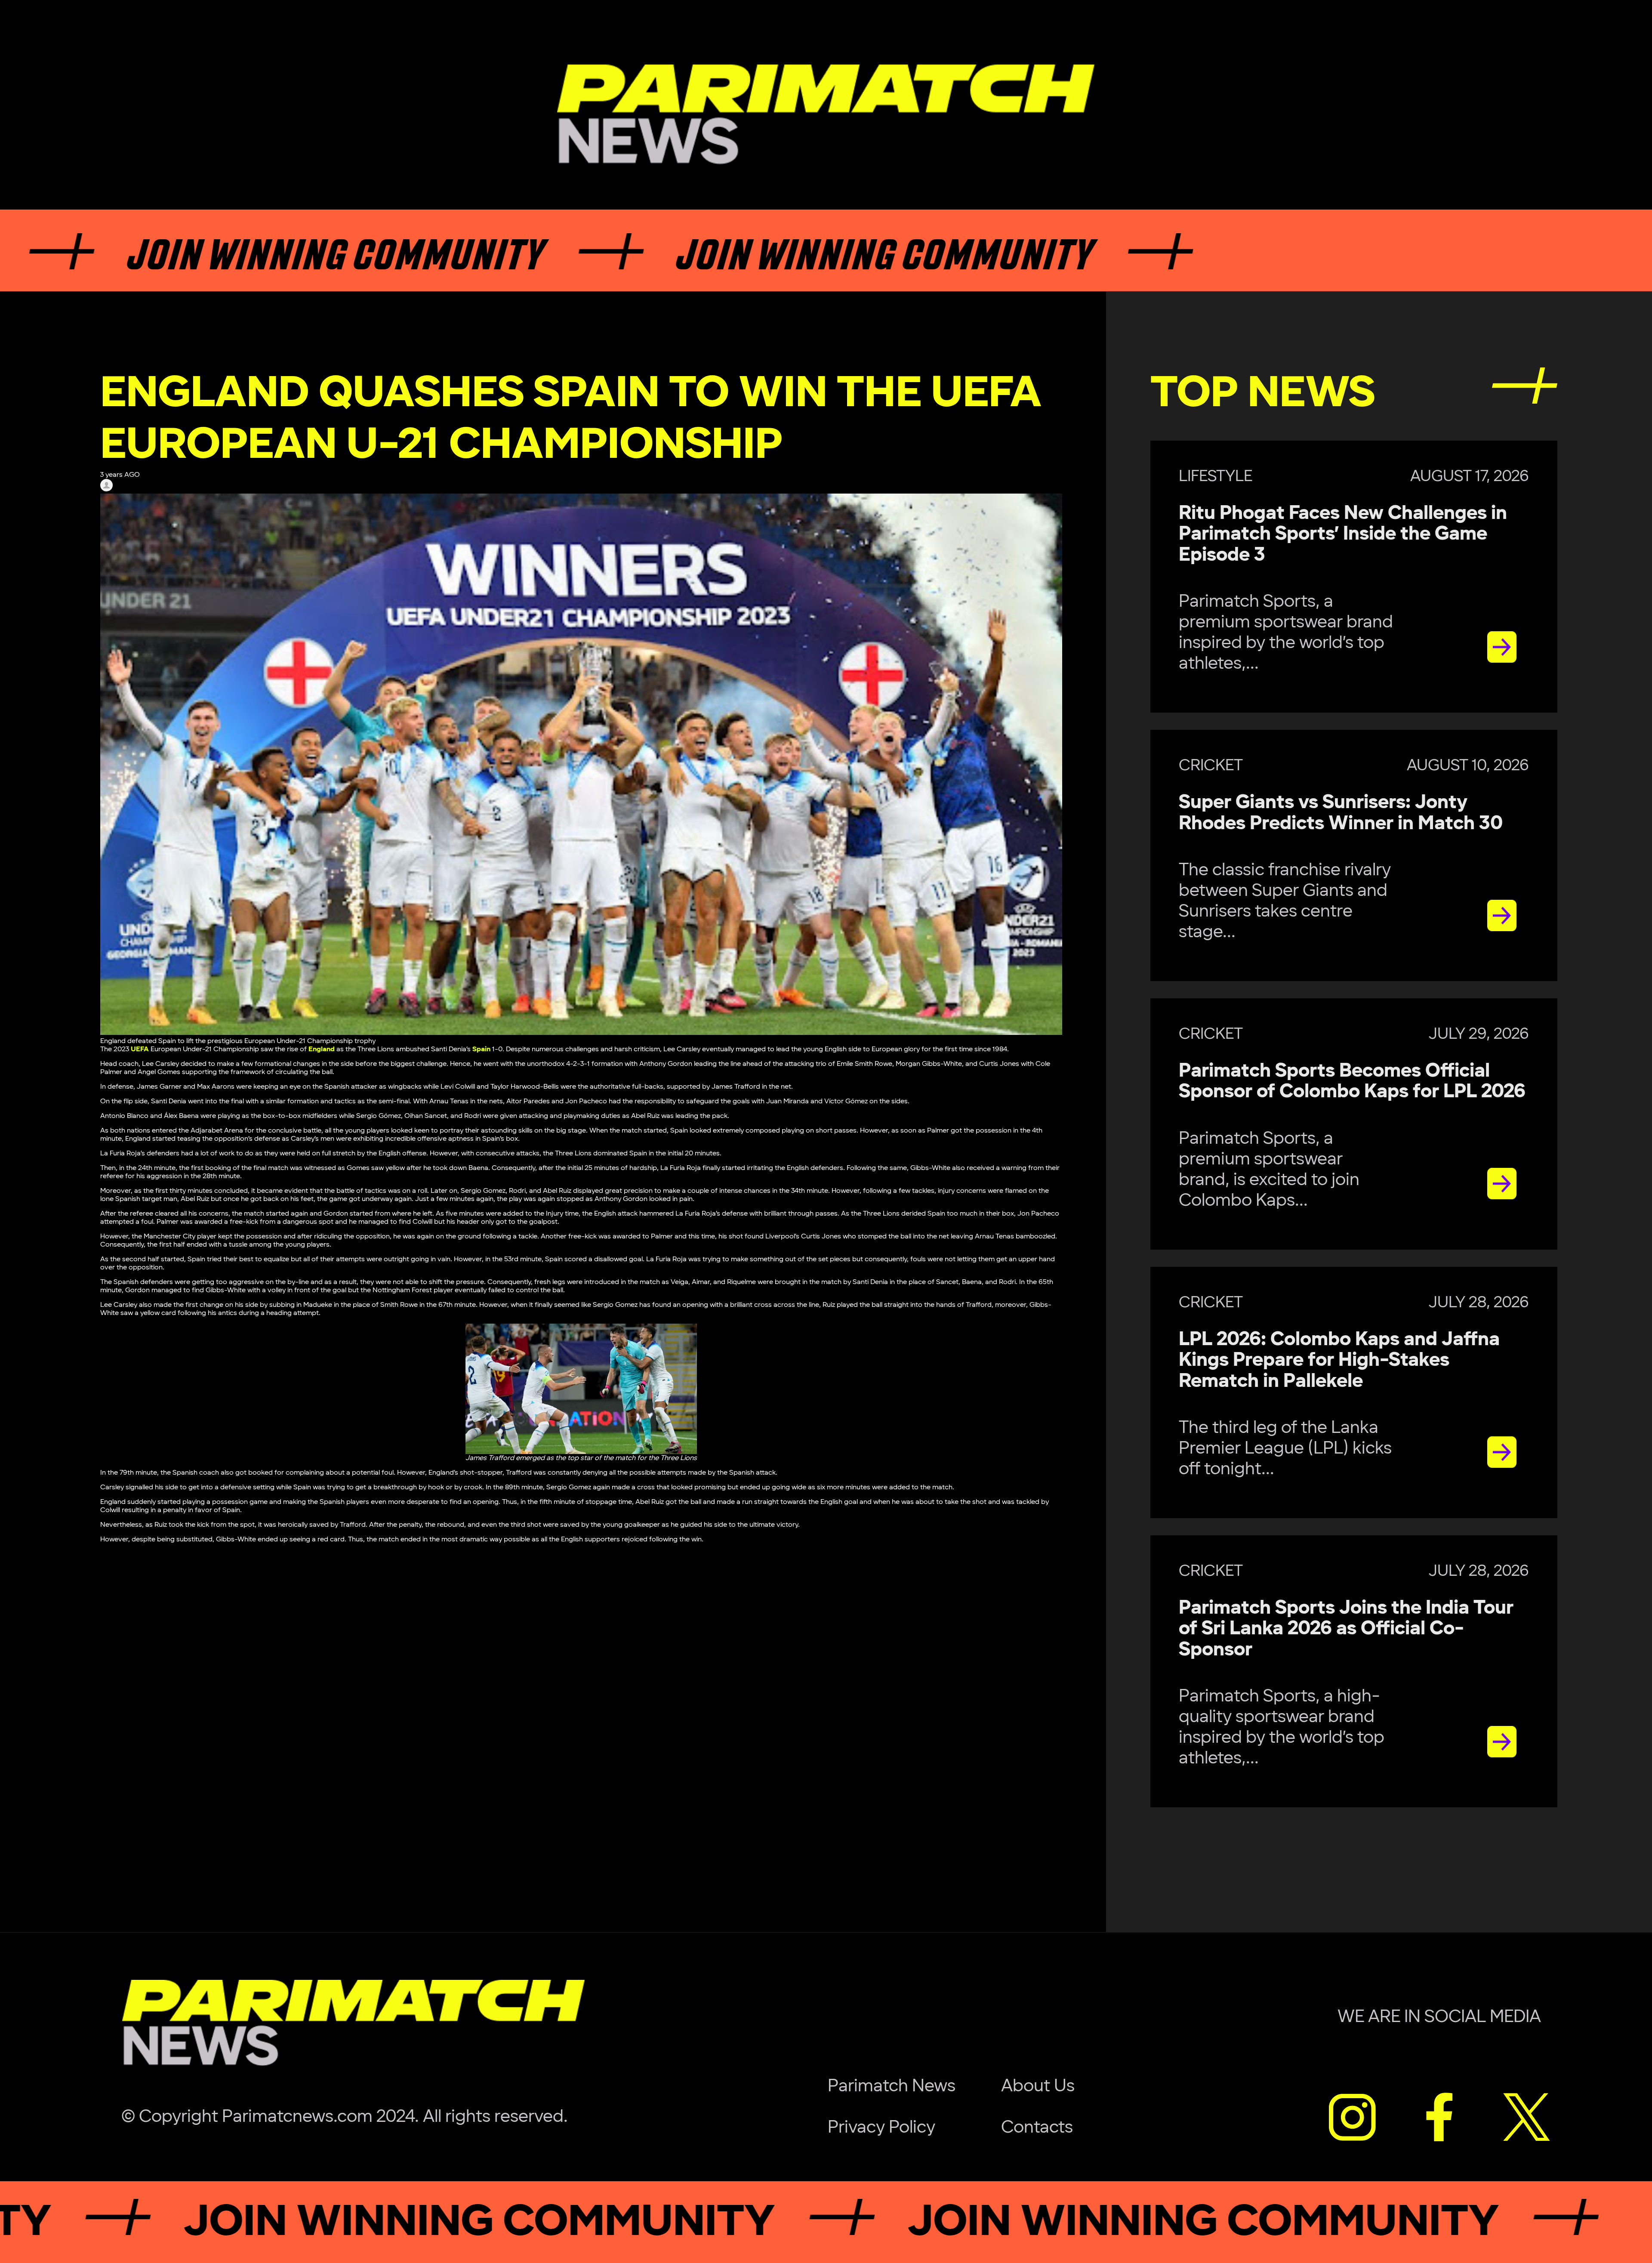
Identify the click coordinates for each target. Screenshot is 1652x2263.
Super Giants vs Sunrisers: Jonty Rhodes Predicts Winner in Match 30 (1341, 813)
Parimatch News (892, 2086)
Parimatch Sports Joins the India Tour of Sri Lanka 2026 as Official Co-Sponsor (1346, 1629)
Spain (481, 1049)
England (322, 1049)
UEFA (140, 1049)
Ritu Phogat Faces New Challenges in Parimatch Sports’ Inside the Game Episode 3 (1343, 534)
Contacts (1037, 2127)
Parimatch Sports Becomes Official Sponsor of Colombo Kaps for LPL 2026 (1352, 1081)
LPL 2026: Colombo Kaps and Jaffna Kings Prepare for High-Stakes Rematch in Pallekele (1339, 1360)
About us (1038, 2086)
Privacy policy (881, 2127)
